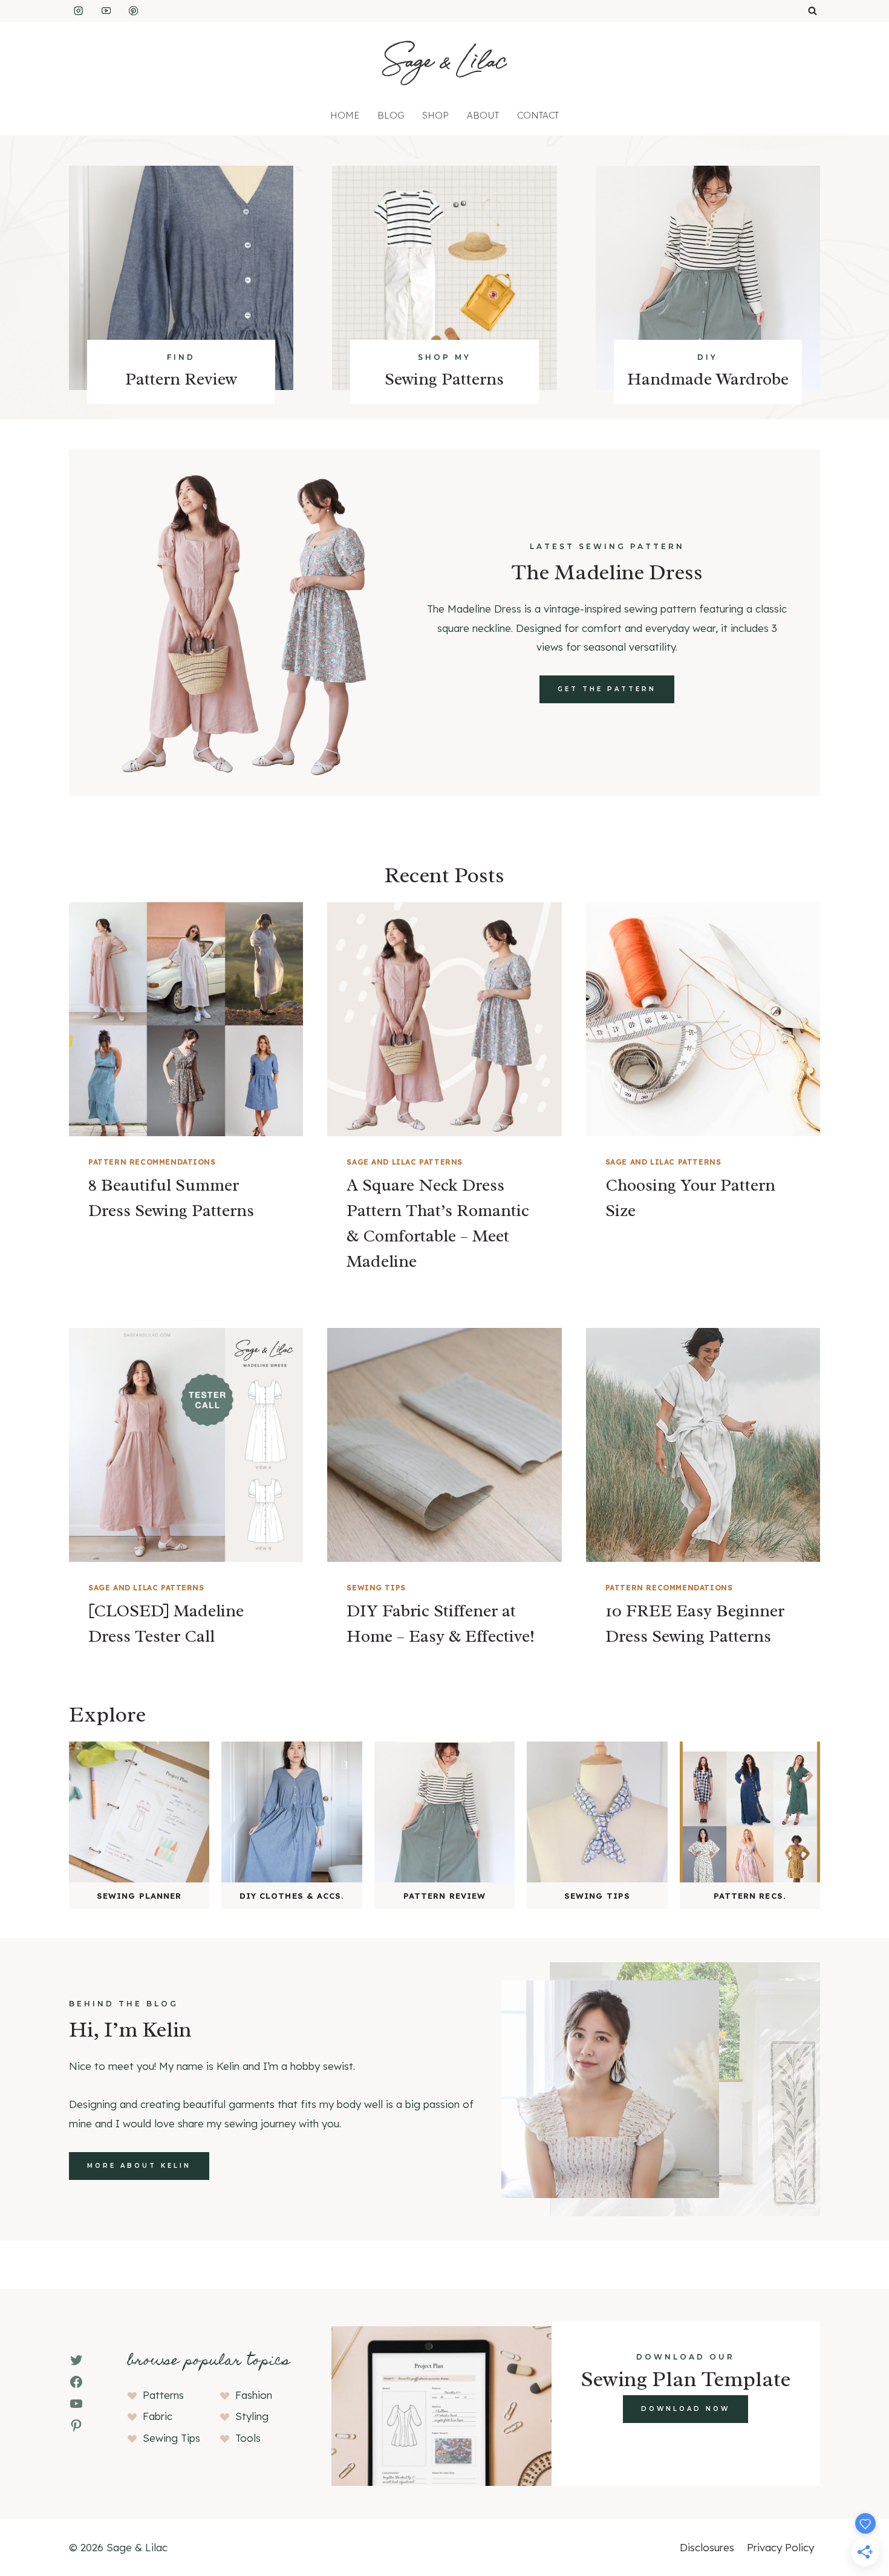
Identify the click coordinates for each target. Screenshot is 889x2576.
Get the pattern (607, 689)
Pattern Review (181, 379)
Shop (435, 115)
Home (345, 115)
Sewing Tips (376, 1588)
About (483, 115)
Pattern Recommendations (152, 1162)
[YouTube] (106, 11)
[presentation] (186, 1019)
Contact (538, 115)
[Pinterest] (134, 11)
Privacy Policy (780, 2547)
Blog (391, 115)
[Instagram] (78, 11)
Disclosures (707, 2547)
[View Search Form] (812, 11)
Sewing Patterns (444, 379)
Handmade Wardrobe (708, 379)
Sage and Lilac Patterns (405, 1162)
